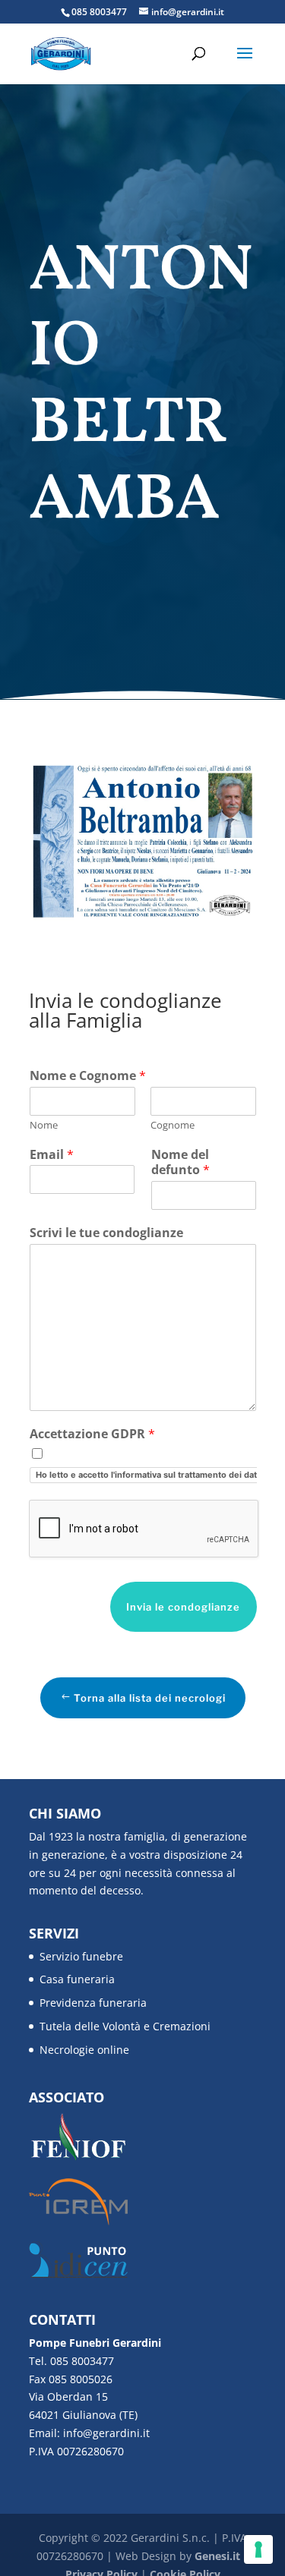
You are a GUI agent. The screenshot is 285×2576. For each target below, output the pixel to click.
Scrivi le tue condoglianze (106, 1233)
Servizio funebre (81, 1956)
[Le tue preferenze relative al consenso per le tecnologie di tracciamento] (258, 2549)
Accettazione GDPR (92, 1434)
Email (52, 1155)
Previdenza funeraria (93, 2003)
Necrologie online (84, 2050)
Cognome (173, 1125)
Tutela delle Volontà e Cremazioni (125, 2026)
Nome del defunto (180, 1163)
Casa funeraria (77, 1979)
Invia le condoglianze (183, 1607)
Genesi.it (217, 2556)
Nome (44, 1125)
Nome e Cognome (88, 1076)
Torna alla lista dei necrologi (150, 1698)
